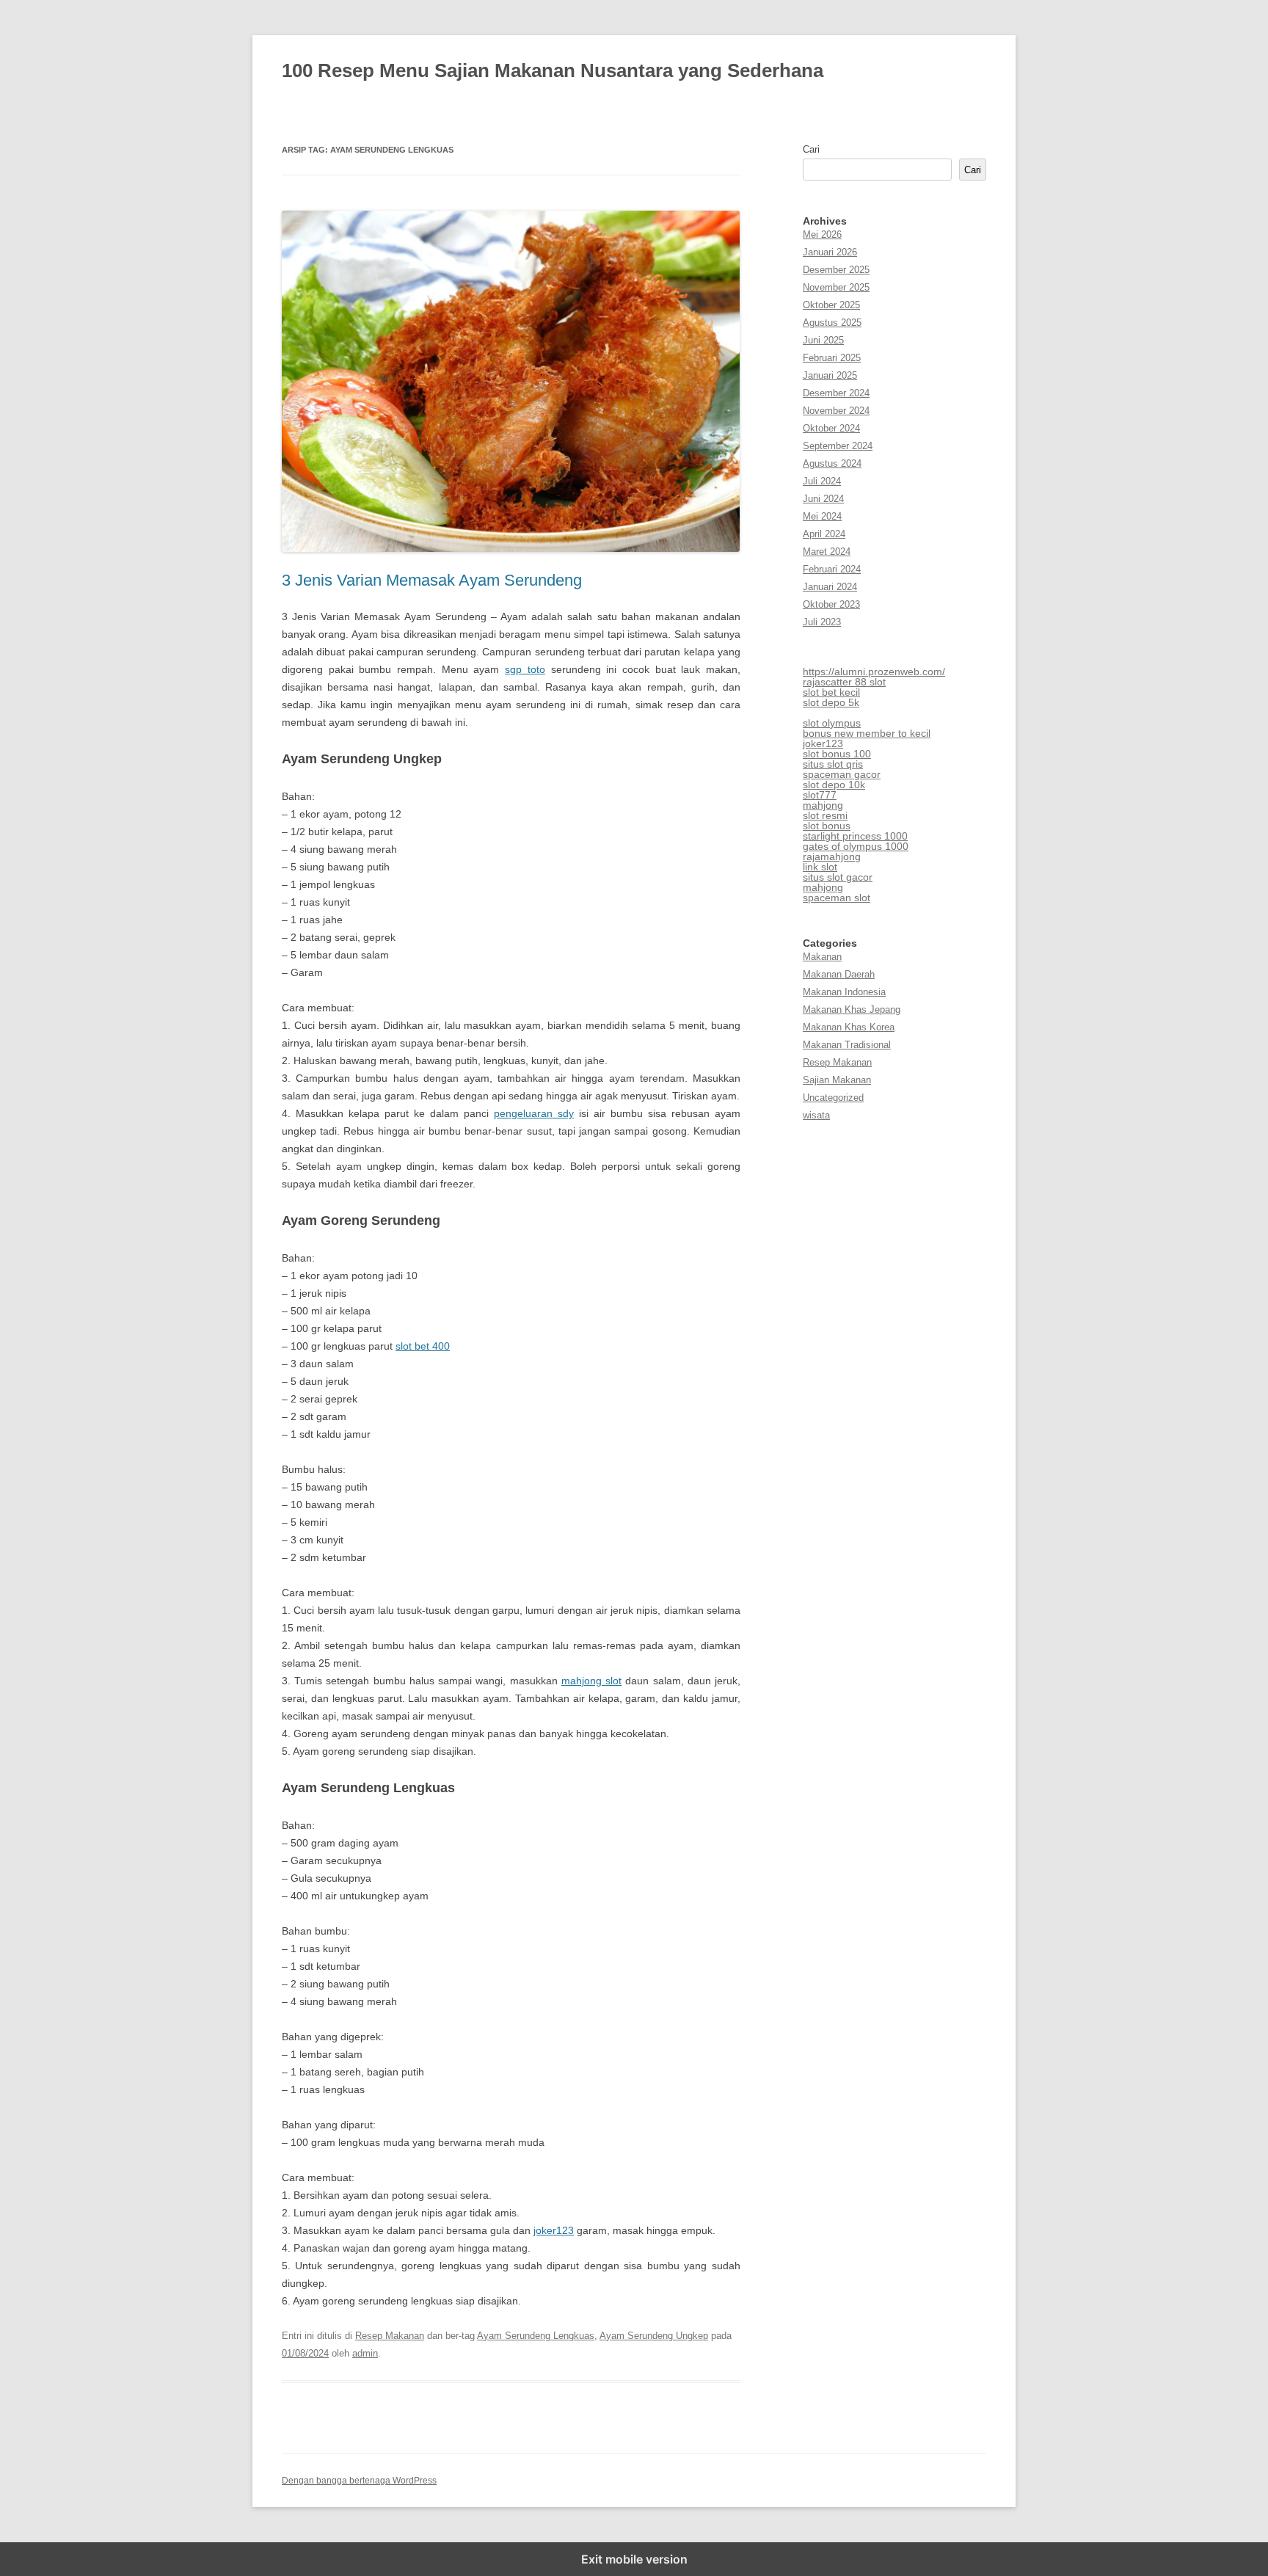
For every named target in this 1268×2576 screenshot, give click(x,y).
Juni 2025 (823, 340)
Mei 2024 (822, 516)
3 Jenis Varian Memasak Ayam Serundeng (432, 580)
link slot (820, 867)
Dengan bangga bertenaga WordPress (359, 2481)
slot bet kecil (831, 692)
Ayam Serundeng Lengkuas (536, 2336)
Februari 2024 (832, 569)
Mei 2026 (822, 234)
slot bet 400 (423, 1346)
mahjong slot (591, 1681)
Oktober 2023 (831, 604)
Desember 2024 (836, 393)
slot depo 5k (831, 702)
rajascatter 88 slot (844, 682)
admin (365, 2353)
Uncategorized (833, 1098)
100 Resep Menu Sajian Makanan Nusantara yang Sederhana (553, 70)
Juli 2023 (822, 622)
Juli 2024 (822, 481)
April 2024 (824, 534)
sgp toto (525, 669)
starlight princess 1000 (855, 836)
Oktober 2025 (831, 305)
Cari (811, 149)
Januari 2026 (830, 252)
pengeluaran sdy (534, 1113)
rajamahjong (832, 856)
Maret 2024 (827, 552)
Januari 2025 (830, 375)
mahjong (823, 805)
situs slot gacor (838, 877)
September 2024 (838, 446)
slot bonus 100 (837, 754)
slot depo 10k (834, 785)
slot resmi (825, 815)
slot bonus (827, 826)
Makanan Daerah (839, 974)
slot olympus (832, 723)
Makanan (822, 957)
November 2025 (836, 287)
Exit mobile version (634, 2559)
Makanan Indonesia (844, 992)
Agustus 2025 (832, 323)
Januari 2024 (830, 587)
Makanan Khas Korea (849, 1027)
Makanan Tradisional (847, 1045)
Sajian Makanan (837, 1080)
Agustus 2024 (832, 463)
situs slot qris (833, 764)
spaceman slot (837, 898)
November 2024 (836, 411)
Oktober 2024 (831, 428)
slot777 (820, 795)
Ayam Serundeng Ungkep (654, 2336)
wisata (816, 1115)
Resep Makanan (390, 2336)
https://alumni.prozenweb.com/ (874, 672)
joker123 (554, 2230)
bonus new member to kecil (867, 733)
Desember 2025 (836, 270)
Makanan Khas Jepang (852, 1009)
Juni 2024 (823, 499)
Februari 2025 (832, 358)
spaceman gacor (842, 774)
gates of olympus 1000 (856, 846)
